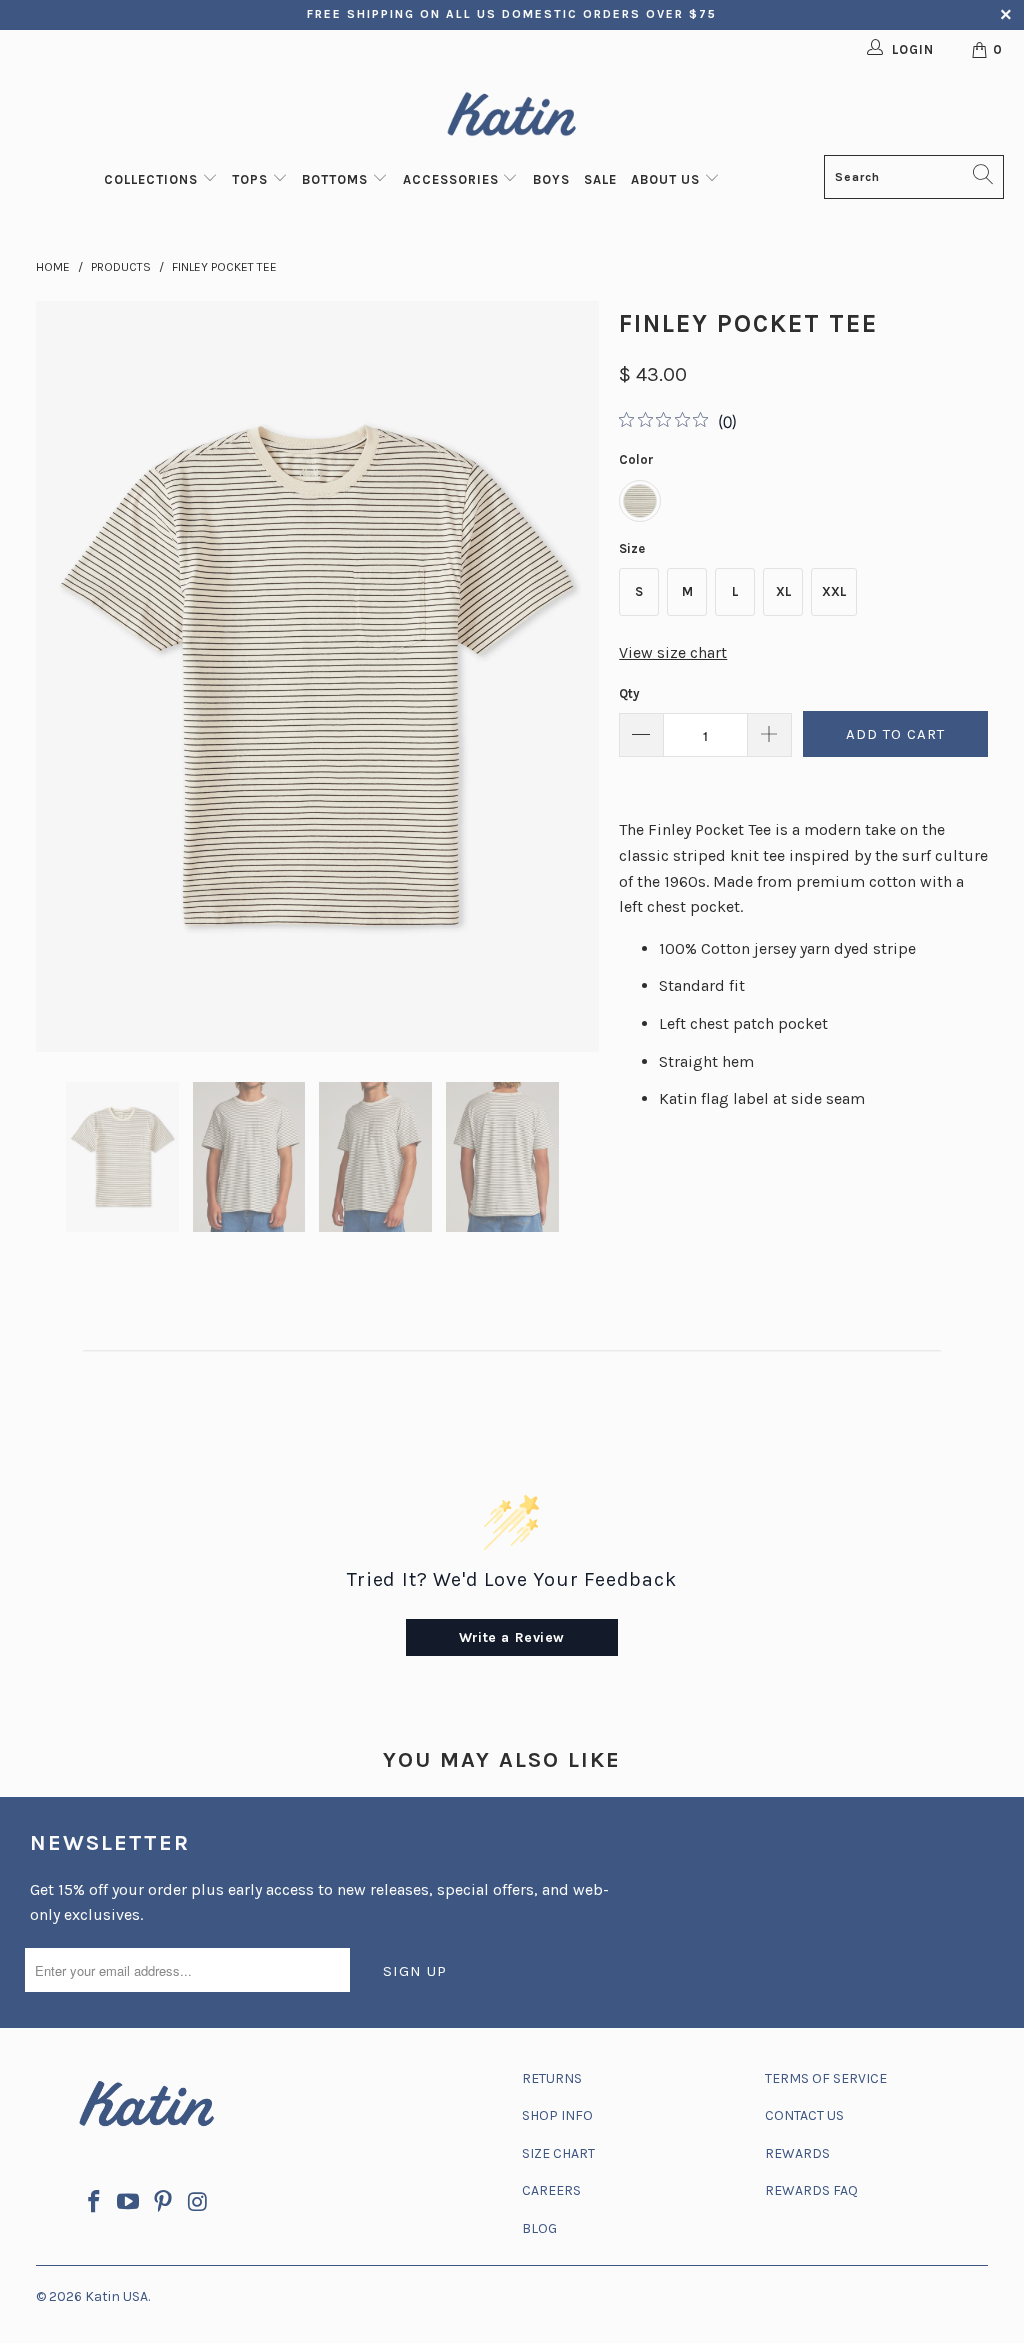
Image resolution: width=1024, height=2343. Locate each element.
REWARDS (797, 2153)
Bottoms (337, 179)
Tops (252, 179)
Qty (629, 693)
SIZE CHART (558, 2153)
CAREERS (551, 2190)
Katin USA (116, 2296)
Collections (153, 179)
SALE (600, 179)
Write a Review (512, 1637)
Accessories (453, 179)
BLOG (539, 2228)
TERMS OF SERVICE (826, 2078)
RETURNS (552, 2078)
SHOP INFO (557, 2115)
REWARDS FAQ (811, 2190)
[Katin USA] (512, 117)
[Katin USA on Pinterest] (164, 2203)
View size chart (673, 652)
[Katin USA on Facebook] (94, 2203)
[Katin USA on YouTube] (129, 2203)
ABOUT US (667, 179)
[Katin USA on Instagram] (198, 2203)
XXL (834, 591)
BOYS (551, 179)
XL (783, 591)
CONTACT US (804, 2115)
